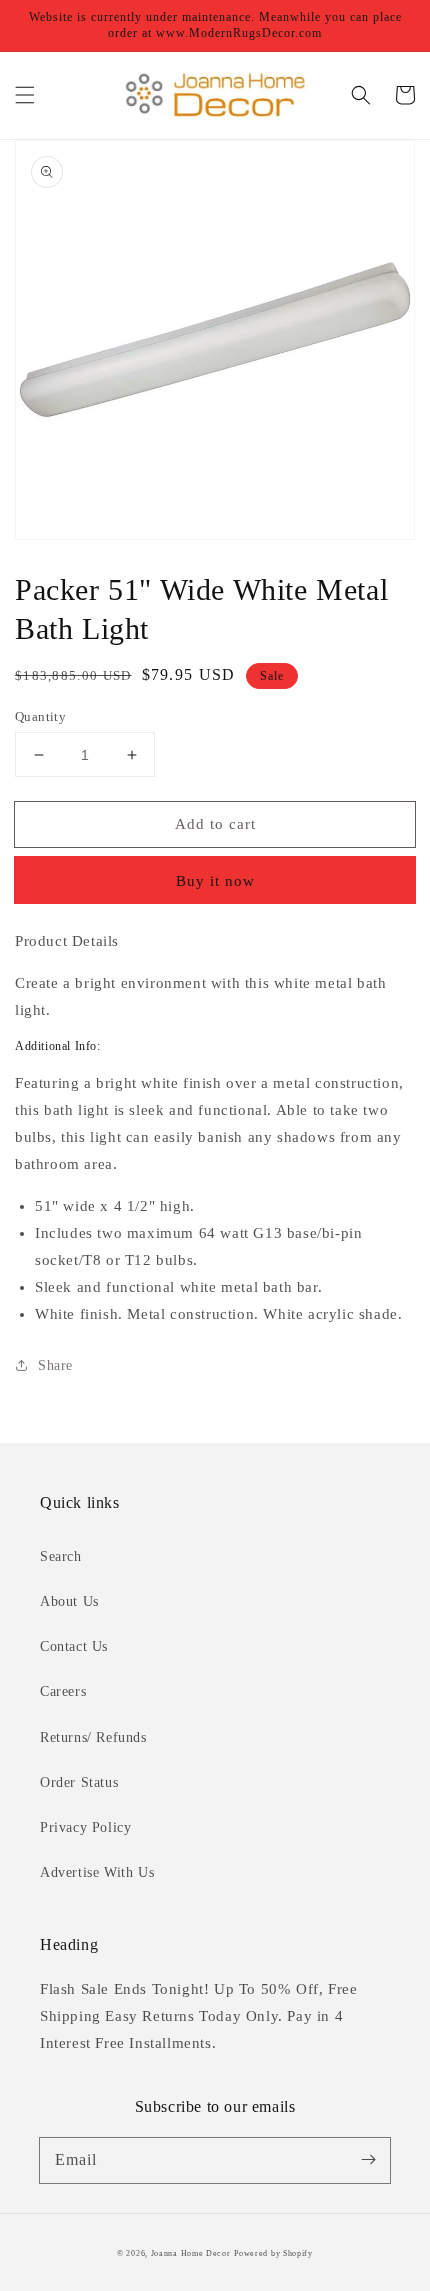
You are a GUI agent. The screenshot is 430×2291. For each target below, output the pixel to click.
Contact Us (74, 1646)
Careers (63, 1691)
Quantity (40, 716)
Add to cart (215, 824)
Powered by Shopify (273, 2253)
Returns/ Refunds (93, 1737)
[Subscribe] (368, 2160)
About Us (69, 1601)
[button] (25, 95)
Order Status (79, 1782)
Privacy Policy (85, 1827)
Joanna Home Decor (191, 2253)
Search (61, 1556)
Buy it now (215, 881)
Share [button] (55, 1365)
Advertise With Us (97, 1872)
